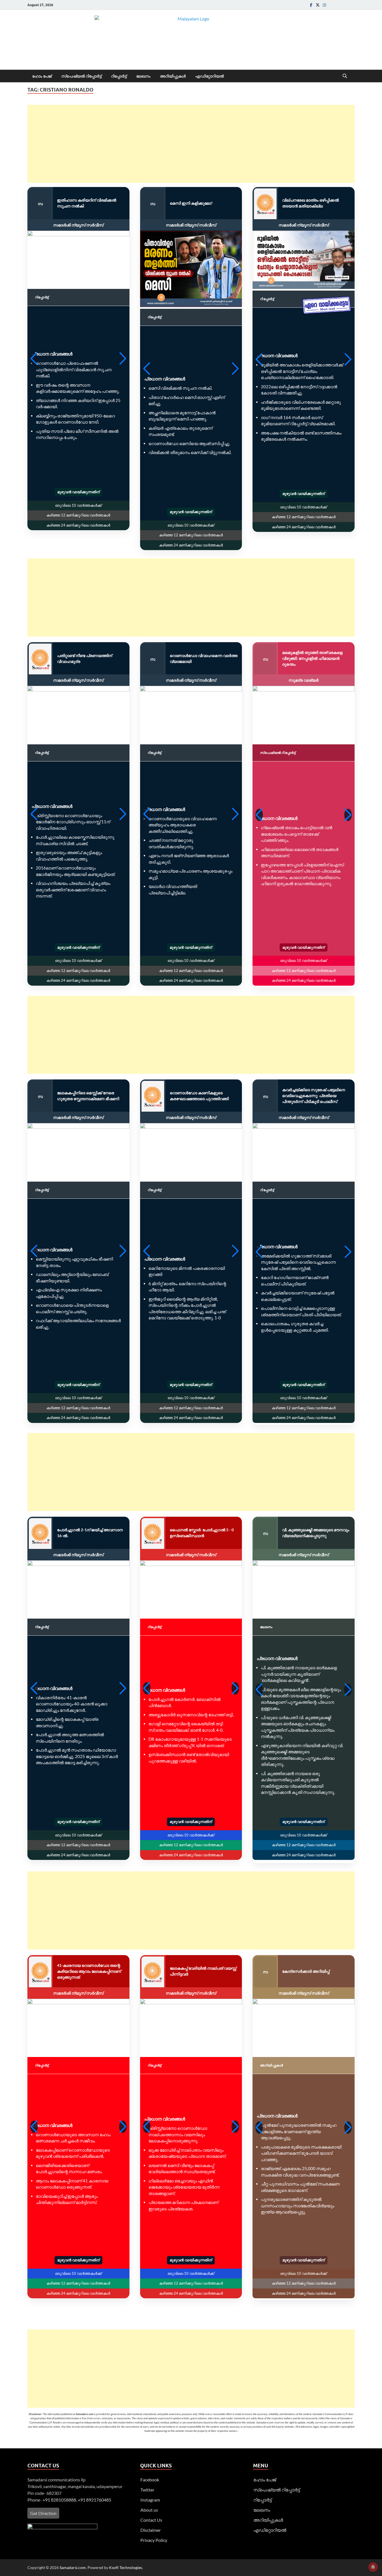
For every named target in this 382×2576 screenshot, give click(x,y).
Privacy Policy (154, 2540)
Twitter (147, 2490)
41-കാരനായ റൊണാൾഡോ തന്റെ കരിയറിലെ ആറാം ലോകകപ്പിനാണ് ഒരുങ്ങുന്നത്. (89, 1971)
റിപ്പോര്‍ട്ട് (119, 76)
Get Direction (43, 2513)
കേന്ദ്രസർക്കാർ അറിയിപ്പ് (306, 1971)
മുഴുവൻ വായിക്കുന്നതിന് (78, 492)
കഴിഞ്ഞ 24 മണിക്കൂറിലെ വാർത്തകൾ (78, 525)
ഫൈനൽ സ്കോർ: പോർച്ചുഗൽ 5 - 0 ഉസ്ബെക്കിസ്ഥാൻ (202, 1533)
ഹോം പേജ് (42, 76)
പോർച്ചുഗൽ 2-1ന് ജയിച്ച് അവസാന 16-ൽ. (90, 1533)
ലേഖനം (143, 76)
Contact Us (151, 2520)
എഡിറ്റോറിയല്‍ (210, 76)
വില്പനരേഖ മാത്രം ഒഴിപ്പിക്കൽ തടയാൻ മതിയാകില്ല (311, 203)
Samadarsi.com (73, 2567)
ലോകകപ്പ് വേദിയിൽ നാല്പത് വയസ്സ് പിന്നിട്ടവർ (203, 1971)
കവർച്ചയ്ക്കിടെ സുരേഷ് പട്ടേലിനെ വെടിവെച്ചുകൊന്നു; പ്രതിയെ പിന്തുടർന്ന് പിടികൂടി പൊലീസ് (314, 1096)
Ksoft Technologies (126, 2567)
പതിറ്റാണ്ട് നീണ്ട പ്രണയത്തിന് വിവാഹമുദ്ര (85, 658)
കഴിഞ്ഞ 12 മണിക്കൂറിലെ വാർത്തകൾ (78, 515)
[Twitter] (318, 5)
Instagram (150, 2500)
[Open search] (345, 76)
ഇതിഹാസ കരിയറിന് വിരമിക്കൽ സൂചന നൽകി (87, 203)
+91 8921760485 (95, 2500)
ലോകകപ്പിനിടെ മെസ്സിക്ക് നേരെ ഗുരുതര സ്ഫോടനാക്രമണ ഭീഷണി (88, 1096)
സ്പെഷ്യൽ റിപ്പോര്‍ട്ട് (81, 76)
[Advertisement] (191, 144)
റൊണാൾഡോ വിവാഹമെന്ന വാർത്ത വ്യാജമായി (204, 658)
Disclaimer (151, 2530)
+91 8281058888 (59, 2500)
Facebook (150, 2480)
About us (149, 2510)
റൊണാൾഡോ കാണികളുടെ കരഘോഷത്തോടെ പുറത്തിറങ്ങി (199, 1096)
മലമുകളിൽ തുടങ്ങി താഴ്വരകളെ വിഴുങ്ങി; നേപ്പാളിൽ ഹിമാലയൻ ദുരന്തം (312, 658)
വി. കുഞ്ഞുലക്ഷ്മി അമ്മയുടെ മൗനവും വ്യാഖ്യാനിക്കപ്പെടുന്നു (316, 1533)
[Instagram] (324, 5)
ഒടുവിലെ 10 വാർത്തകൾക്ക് (78, 505)
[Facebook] (311, 5)
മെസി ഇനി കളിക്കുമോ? (191, 203)
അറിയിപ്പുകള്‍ (173, 76)
